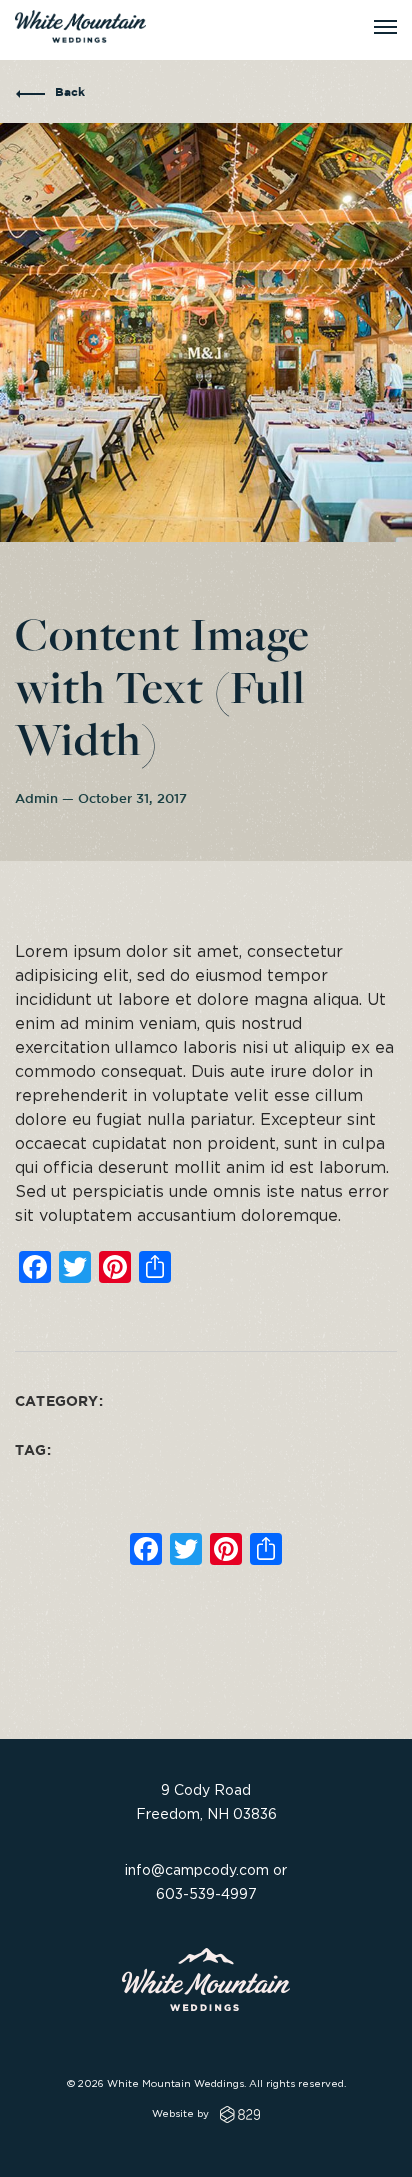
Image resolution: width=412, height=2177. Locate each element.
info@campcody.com (197, 1869)
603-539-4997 (206, 1893)
